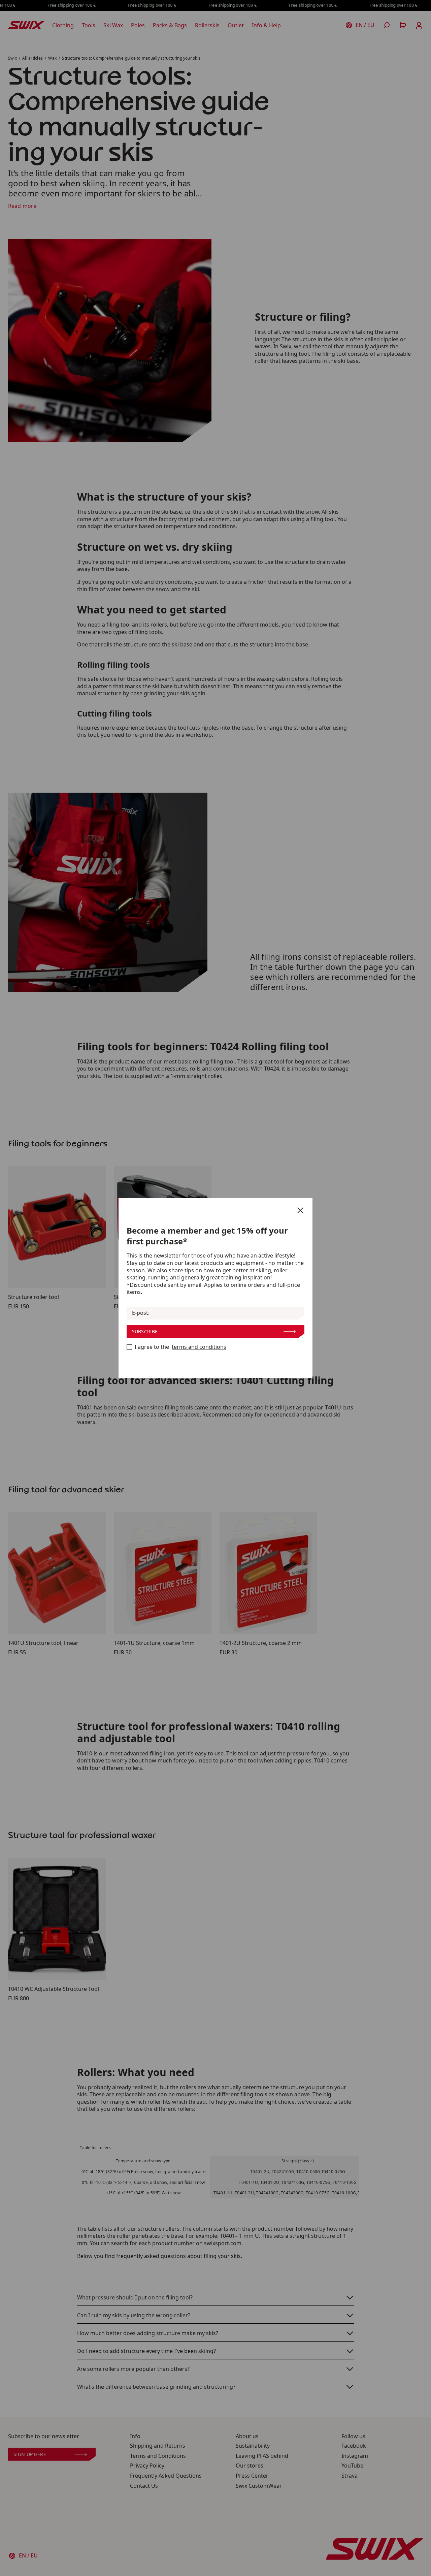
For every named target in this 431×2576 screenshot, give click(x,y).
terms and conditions (199, 1347)
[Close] (300, 1210)
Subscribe (145, 1331)
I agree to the (180, 1347)
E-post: (141, 1313)
